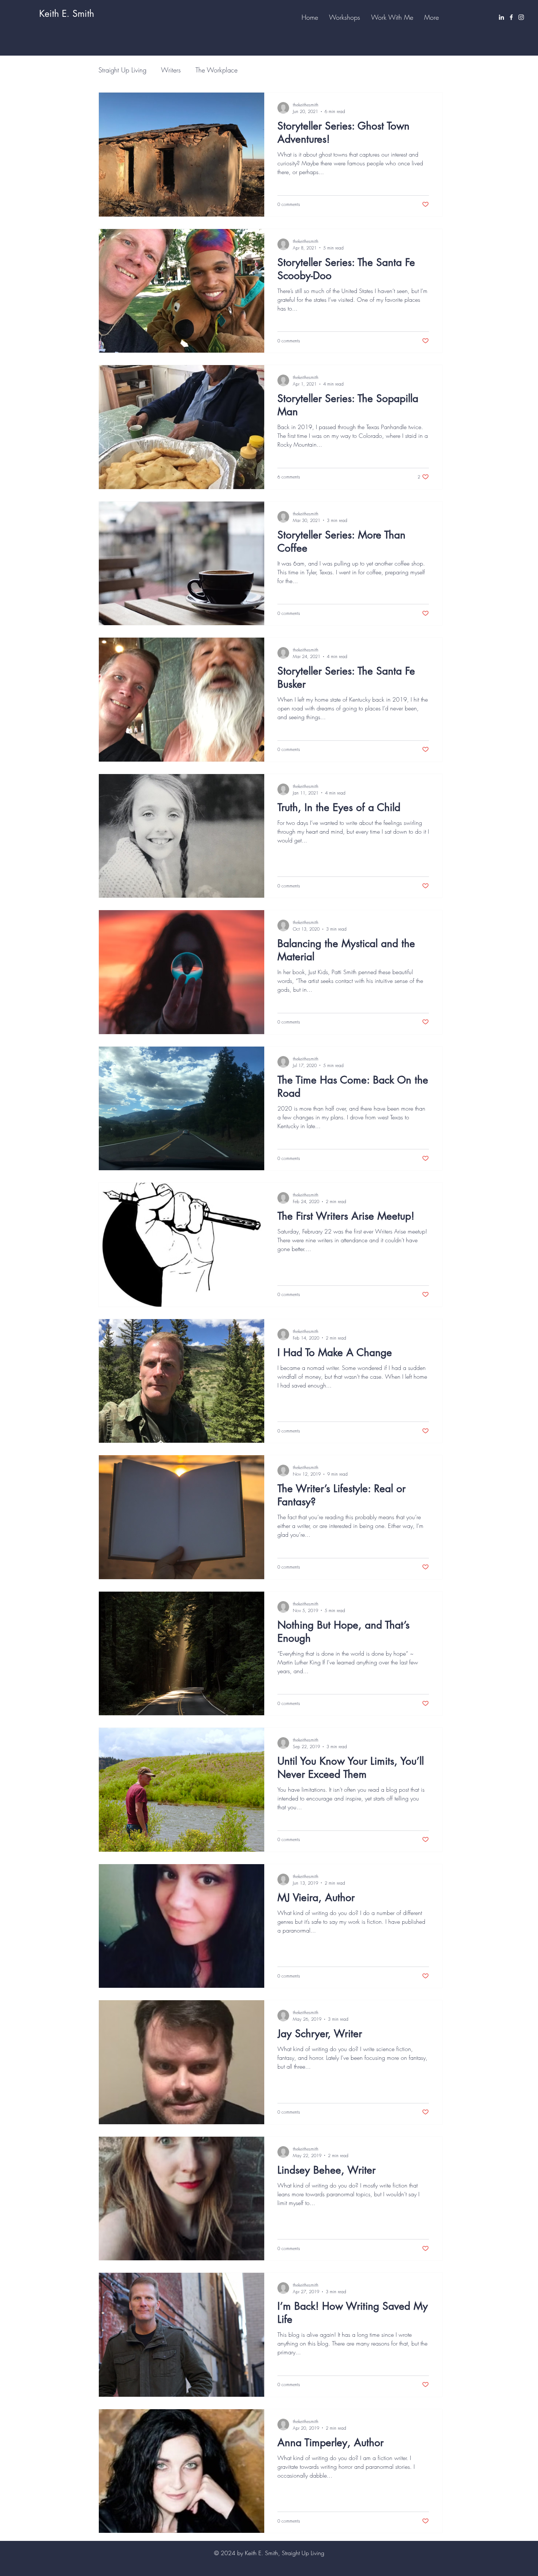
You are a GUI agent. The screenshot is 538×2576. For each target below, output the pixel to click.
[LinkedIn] (501, 17)
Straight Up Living (122, 70)
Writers (171, 70)
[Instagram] (521, 17)
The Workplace (216, 70)
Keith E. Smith (67, 14)
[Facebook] (511, 17)
